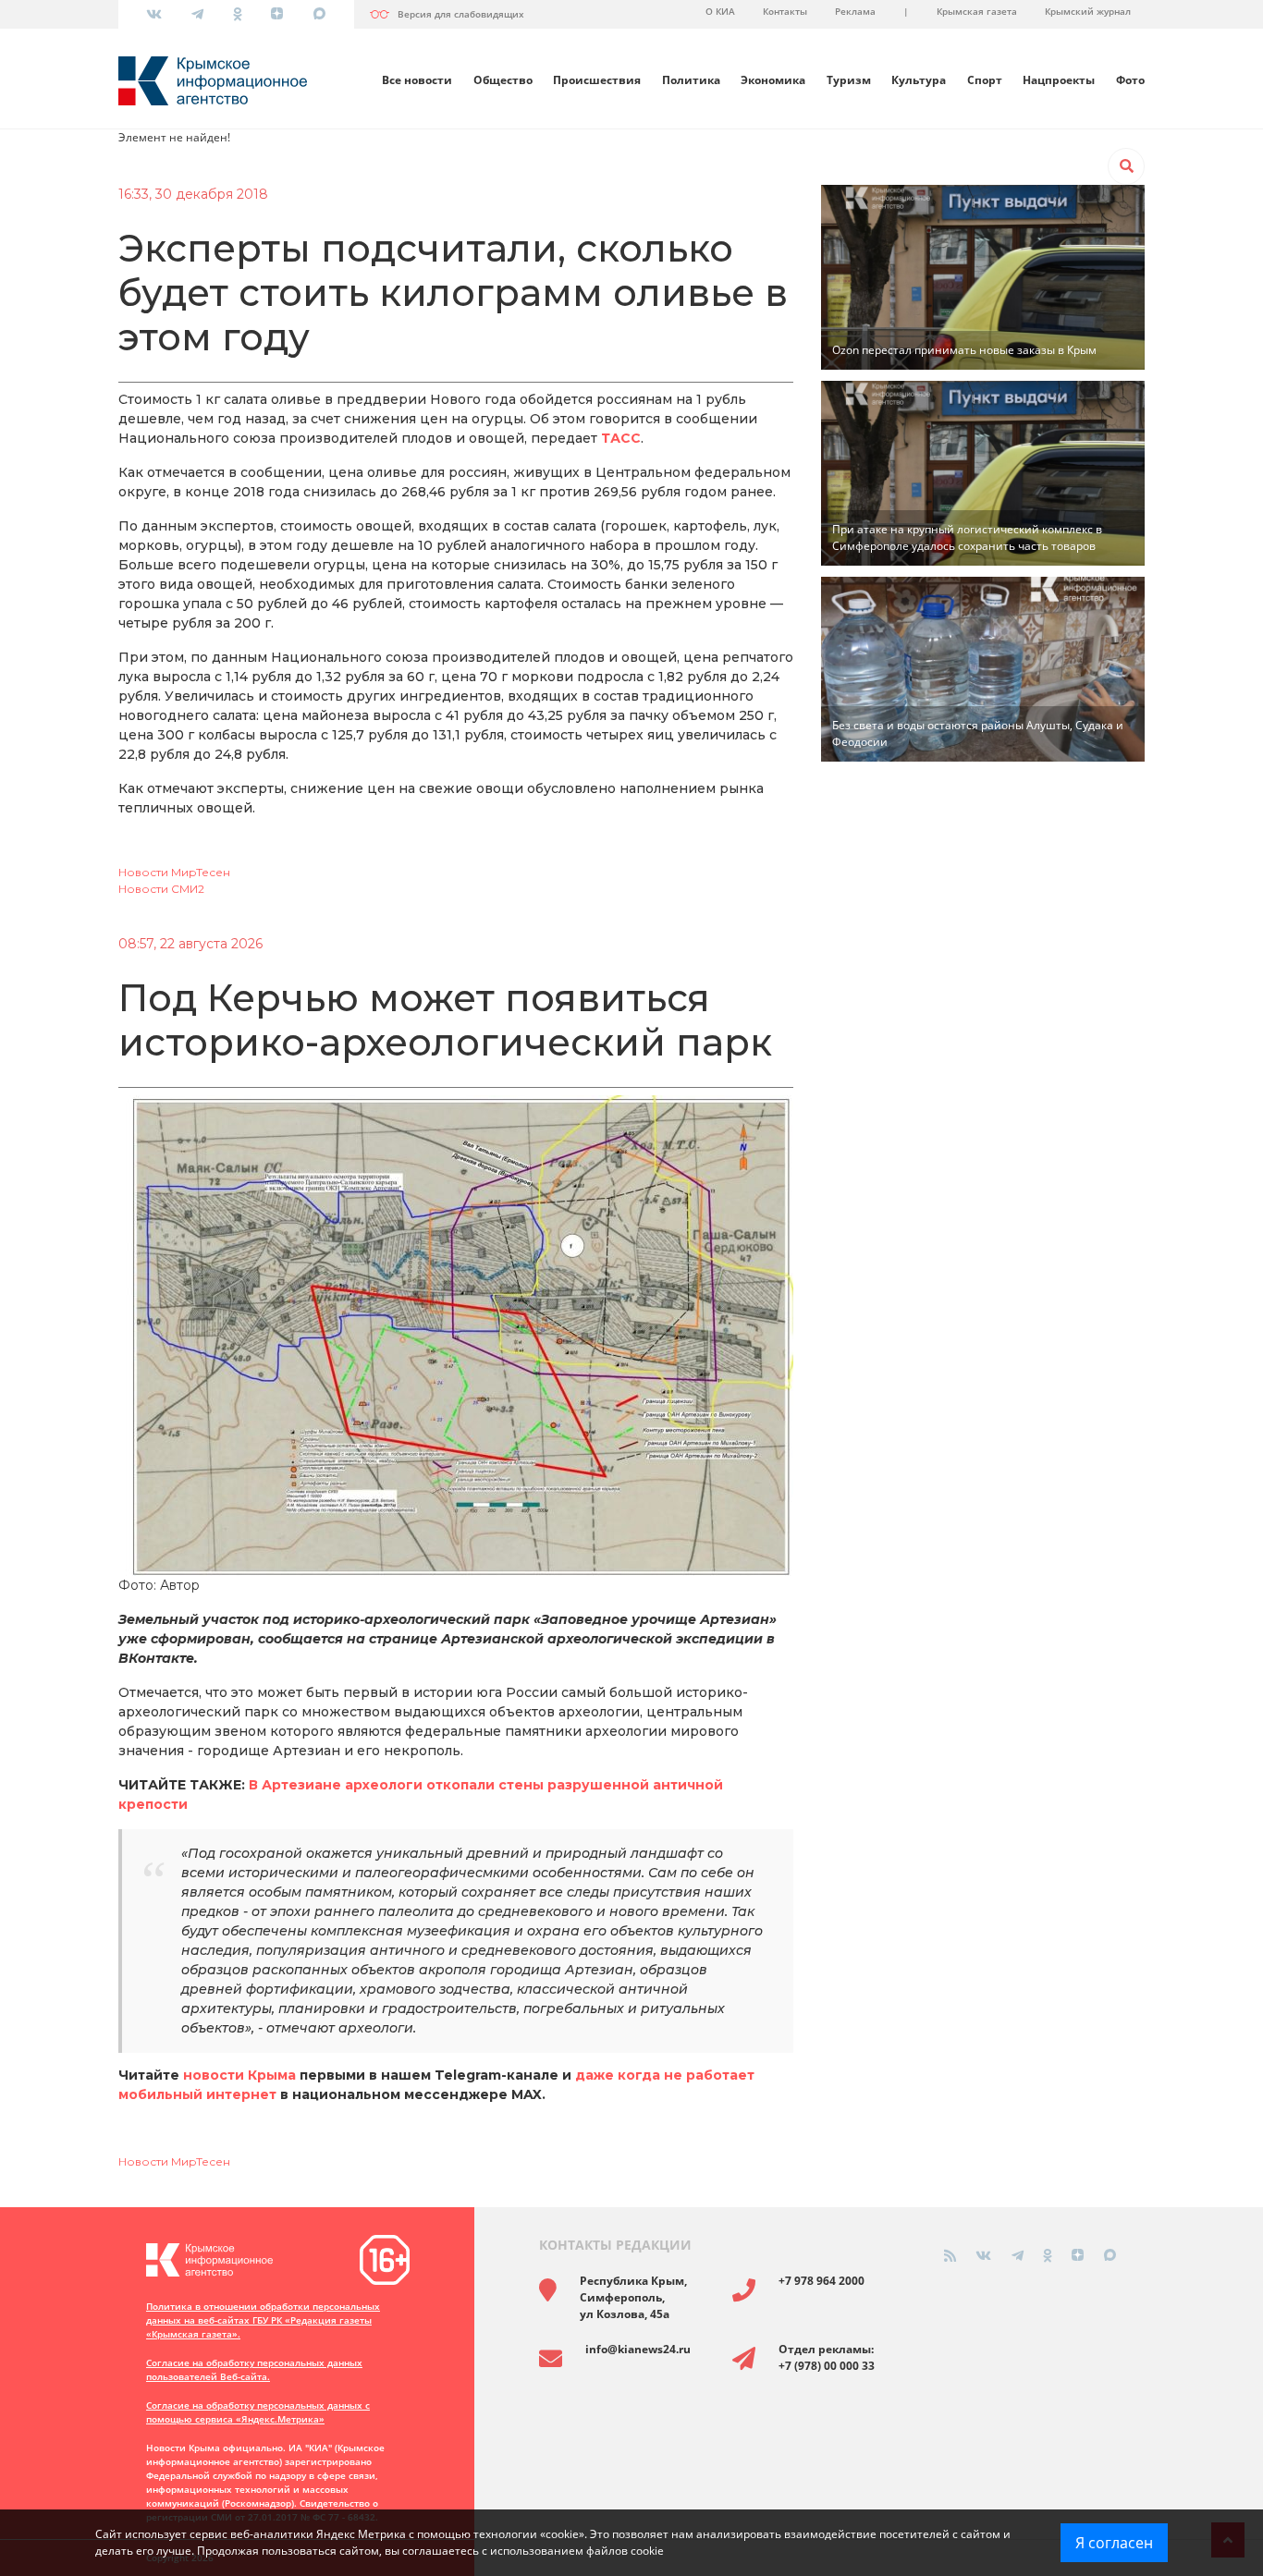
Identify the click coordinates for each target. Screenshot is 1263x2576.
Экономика (773, 80)
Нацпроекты (1059, 80)
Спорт (985, 80)
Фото (1130, 80)
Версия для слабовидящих (461, 14)
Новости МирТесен (174, 872)
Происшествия (597, 80)
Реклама (855, 11)
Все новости (417, 80)
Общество (503, 80)
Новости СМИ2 (161, 889)
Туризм (849, 80)
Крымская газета (977, 11)
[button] (1126, 166)
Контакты (785, 11)
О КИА (720, 11)
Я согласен (1114, 2543)
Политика (691, 80)
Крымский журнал (1088, 11)
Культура (919, 80)
